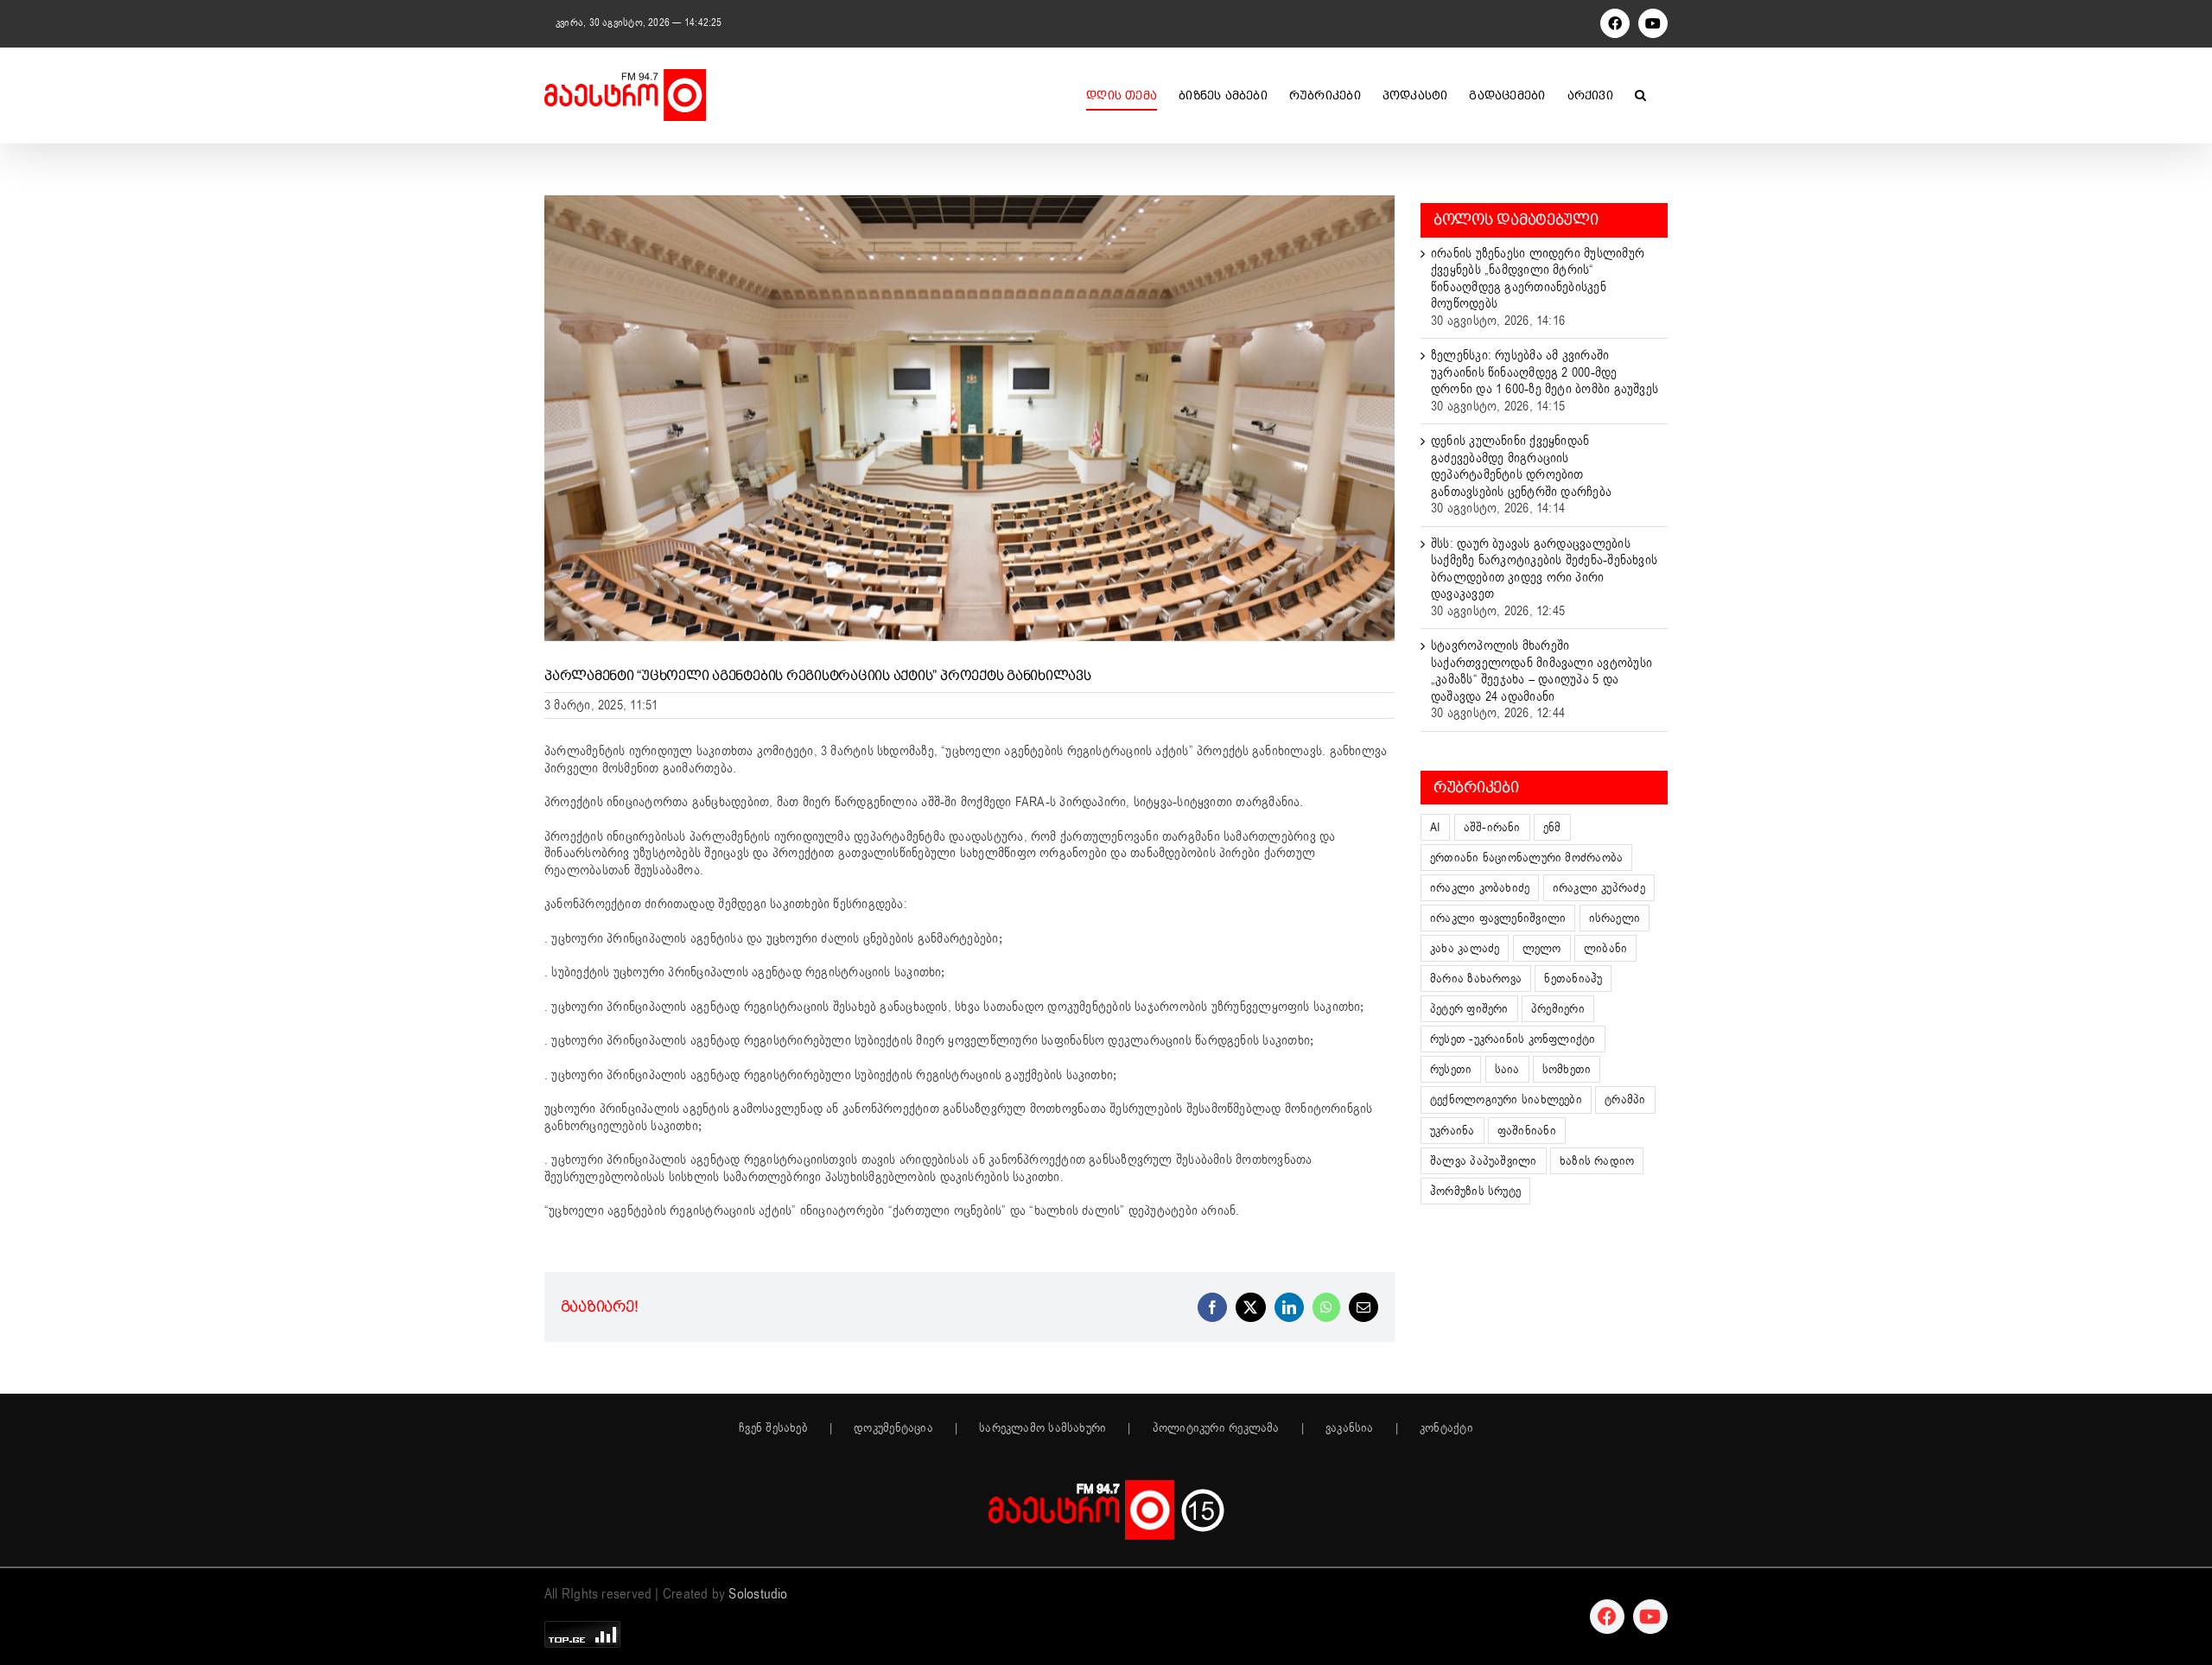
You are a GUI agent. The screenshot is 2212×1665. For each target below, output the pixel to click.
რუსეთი (1451, 1069)
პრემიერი (1558, 1009)
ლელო (1542, 948)
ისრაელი (1615, 918)
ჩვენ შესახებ (773, 1428)
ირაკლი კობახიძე (1480, 888)
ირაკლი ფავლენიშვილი (1498, 918)
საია (1507, 1069)
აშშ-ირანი (1492, 827)
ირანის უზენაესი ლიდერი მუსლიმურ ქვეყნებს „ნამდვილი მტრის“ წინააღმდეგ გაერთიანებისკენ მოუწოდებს (1538, 279)
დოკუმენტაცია (893, 1428)
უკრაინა (1452, 1131)
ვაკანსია (1350, 1428)
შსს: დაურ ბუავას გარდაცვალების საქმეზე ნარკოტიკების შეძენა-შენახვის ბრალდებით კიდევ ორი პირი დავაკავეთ (1544, 569)
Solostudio (758, 1594)
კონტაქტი (1446, 1428)
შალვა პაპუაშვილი (1484, 1161)
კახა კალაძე (1465, 948)
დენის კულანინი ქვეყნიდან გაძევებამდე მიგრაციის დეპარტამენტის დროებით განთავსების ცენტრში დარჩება (1521, 466)
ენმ (1552, 827)
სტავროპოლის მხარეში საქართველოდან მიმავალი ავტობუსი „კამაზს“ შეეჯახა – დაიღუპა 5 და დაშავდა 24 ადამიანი (1541, 671)
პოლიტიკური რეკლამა (1216, 1428)
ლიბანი (1605, 948)
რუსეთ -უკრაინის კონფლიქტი (1513, 1039)
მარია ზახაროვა (1476, 979)
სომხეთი (1567, 1069)
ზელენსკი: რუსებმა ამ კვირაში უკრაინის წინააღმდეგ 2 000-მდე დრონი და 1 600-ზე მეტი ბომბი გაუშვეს (1545, 372)
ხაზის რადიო (1597, 1161)
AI (1435, 827)
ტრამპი (1625, 1099)
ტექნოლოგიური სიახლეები (1506, 1099)
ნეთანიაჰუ (1573, 979)
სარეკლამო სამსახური (1042, 1428)
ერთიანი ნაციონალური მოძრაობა (1526, 858)
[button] (1640, 95)
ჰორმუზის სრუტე (1475, 1191)
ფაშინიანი (1527, 1131)
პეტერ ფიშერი (1469, 1009)
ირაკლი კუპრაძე (1599, 888)
